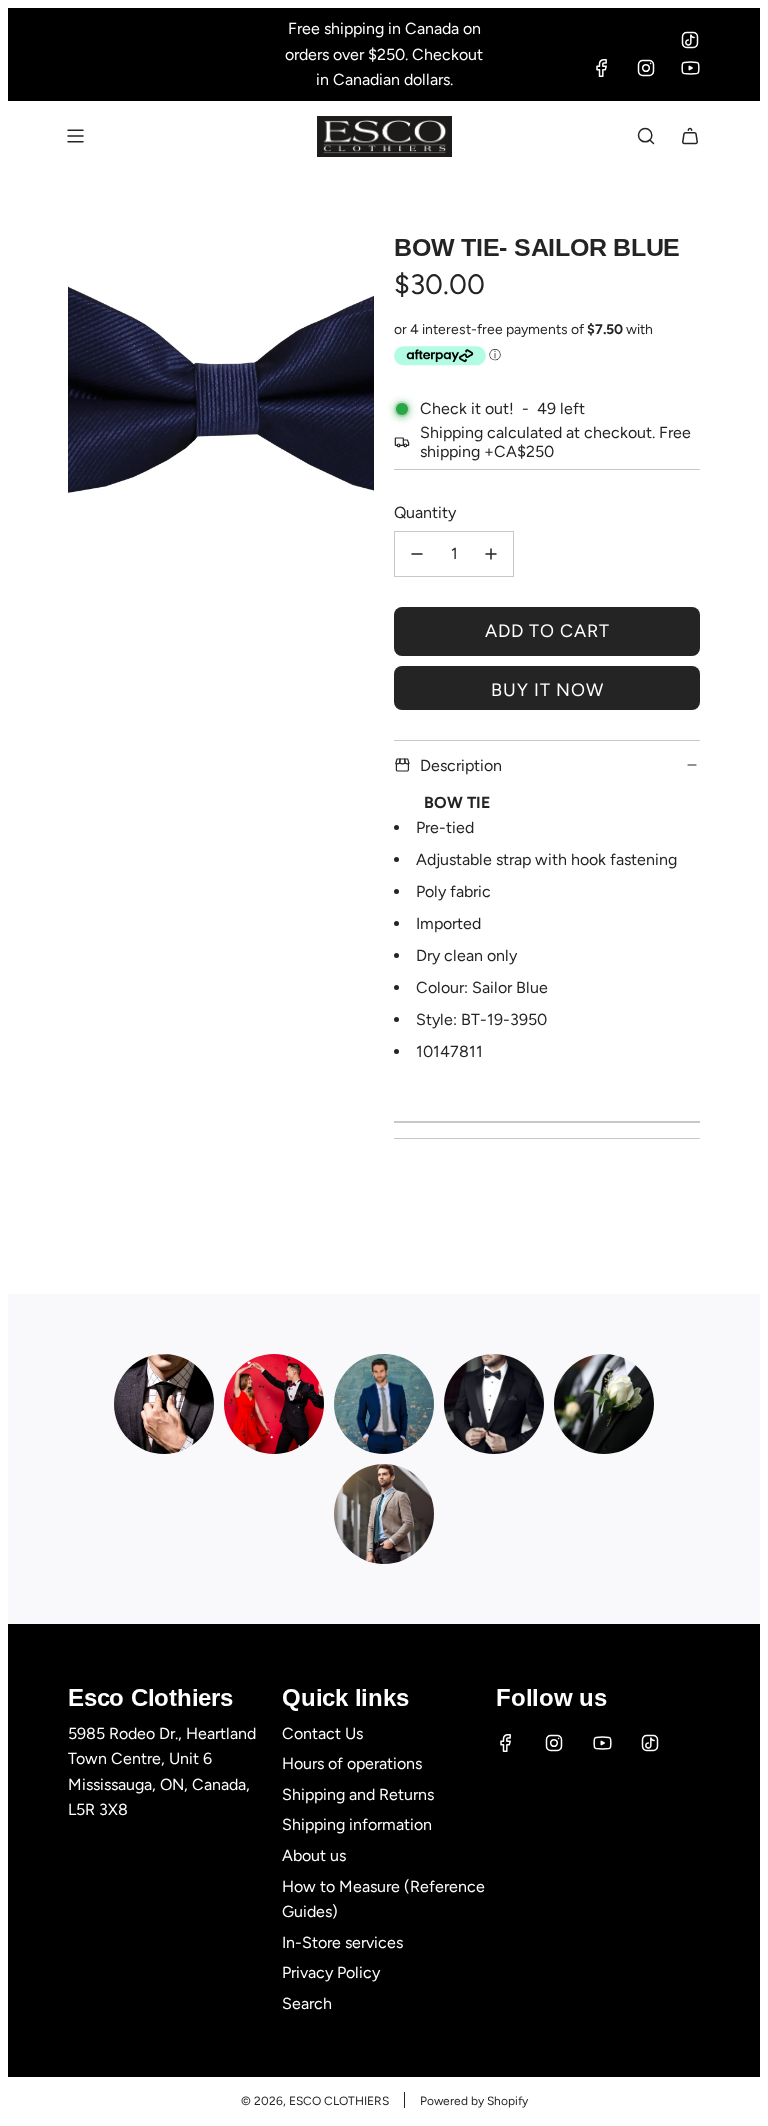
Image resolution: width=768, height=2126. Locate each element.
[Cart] (690, 136)
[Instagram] (646, 68)
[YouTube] (690, 68)
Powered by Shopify (474, 2101)
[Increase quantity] (491, 554)
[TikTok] (690, 40)
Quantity (425, 512)
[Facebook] (602, 68)
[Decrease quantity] (417, 554)
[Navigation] (75, 136)
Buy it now (547, 690)
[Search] (646, 136)
